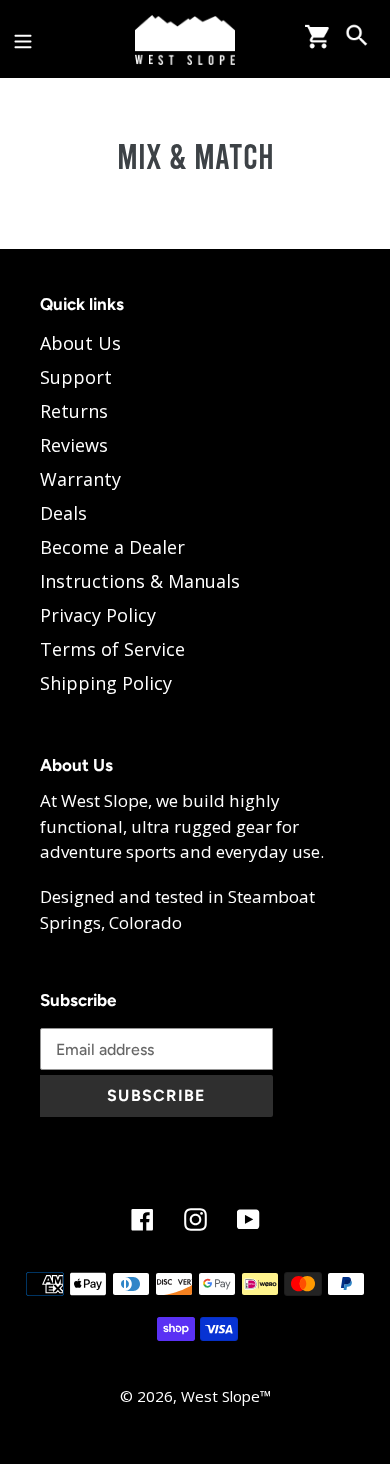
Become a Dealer (112, 547)
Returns (74, 411)
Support (76, 377)
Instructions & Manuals (140, 581)
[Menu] (23, 38)
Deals (63, 513)
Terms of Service (112, 649)
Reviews (74, 445)
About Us (80, 343)
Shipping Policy (106, 683)
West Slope (220, 1396)
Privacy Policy (98, 615)
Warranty (80, 479)
